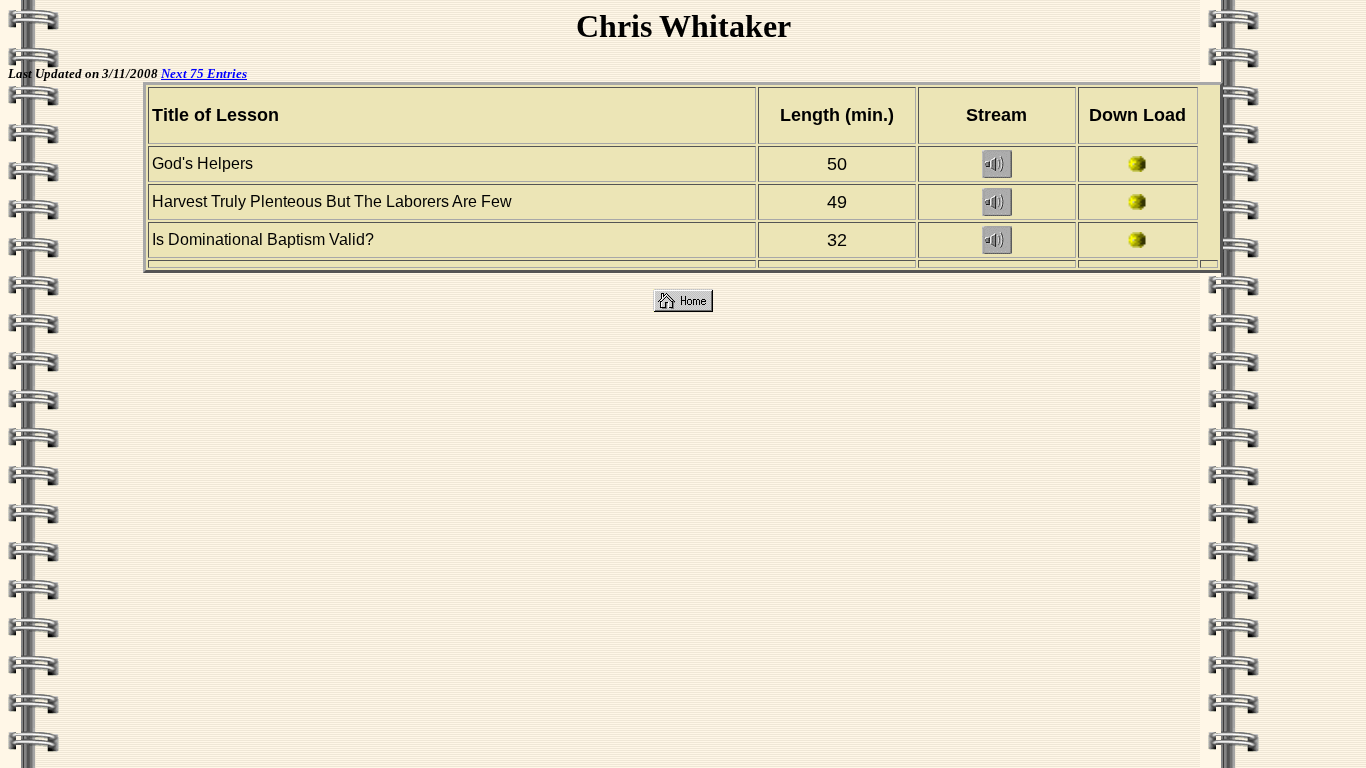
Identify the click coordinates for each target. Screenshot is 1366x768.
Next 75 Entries (204, 73)
